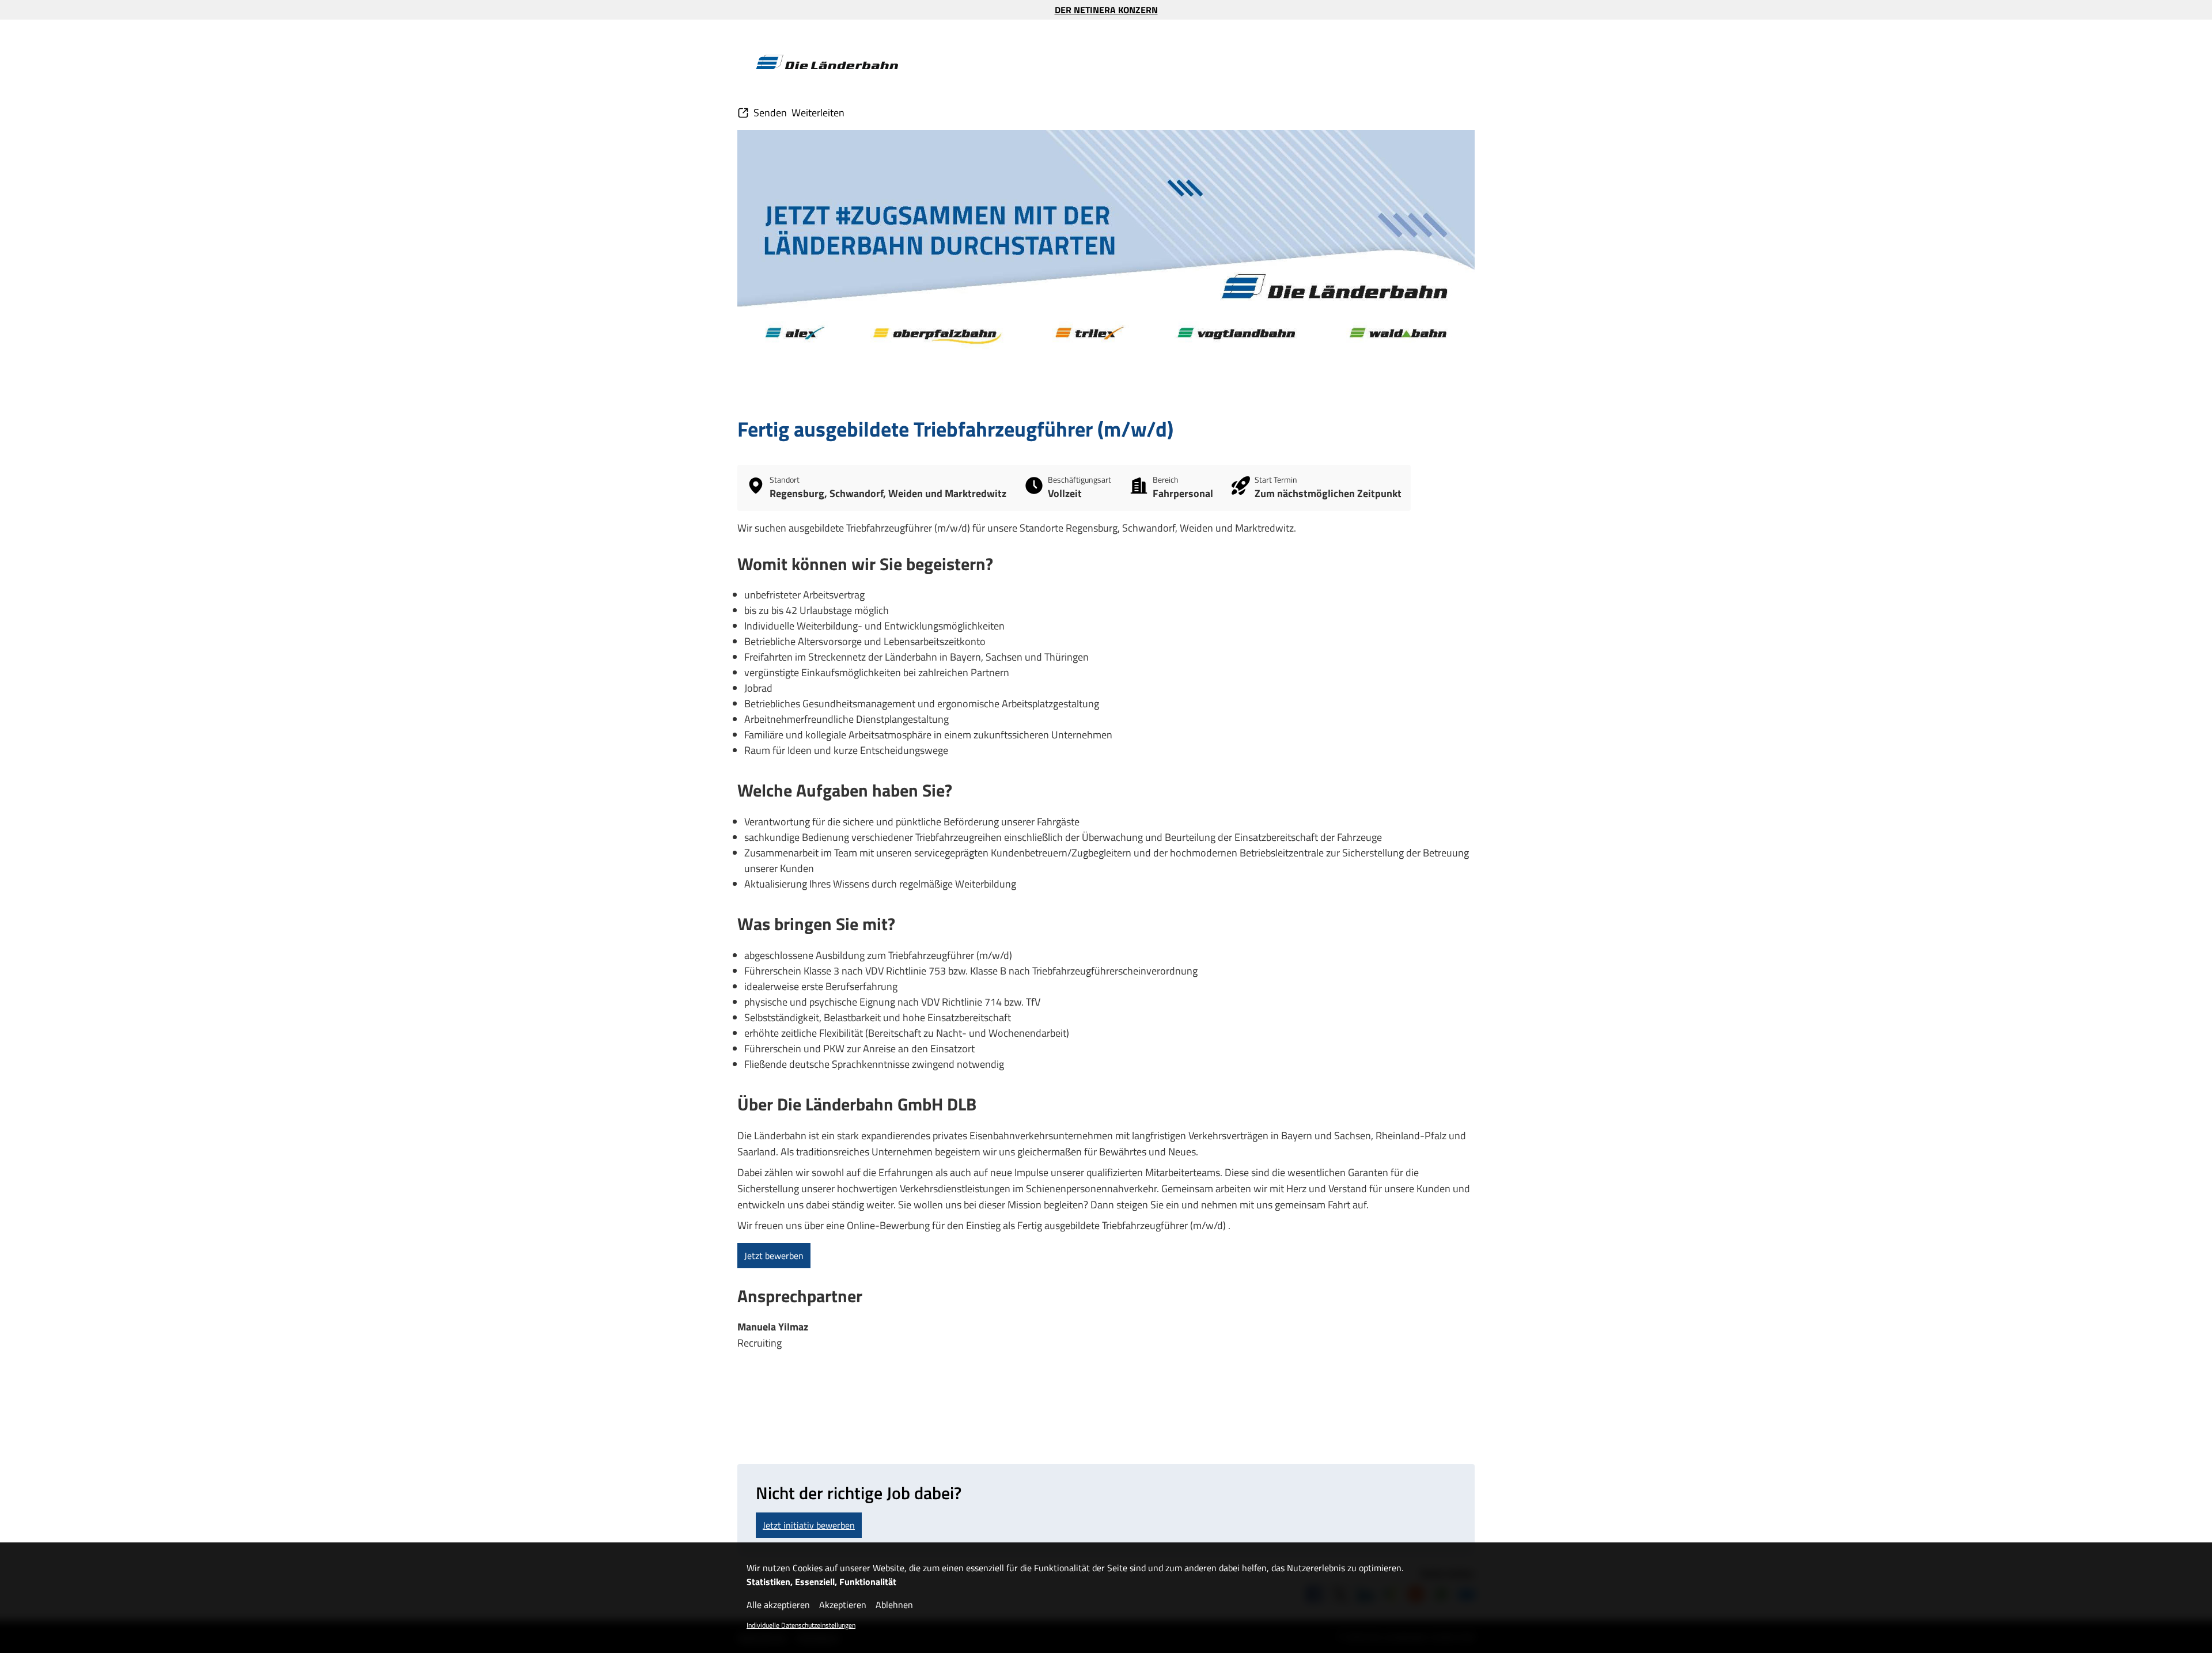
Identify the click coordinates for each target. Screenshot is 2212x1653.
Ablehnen (894, 1605)
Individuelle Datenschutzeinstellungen (801, 1625)
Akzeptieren (843, 1605)
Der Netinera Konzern (1106, 10)
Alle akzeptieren (778, 1605)
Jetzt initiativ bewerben (809, 1525)
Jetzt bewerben (774, 1256)
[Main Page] (827, 62)
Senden (770, 113)
